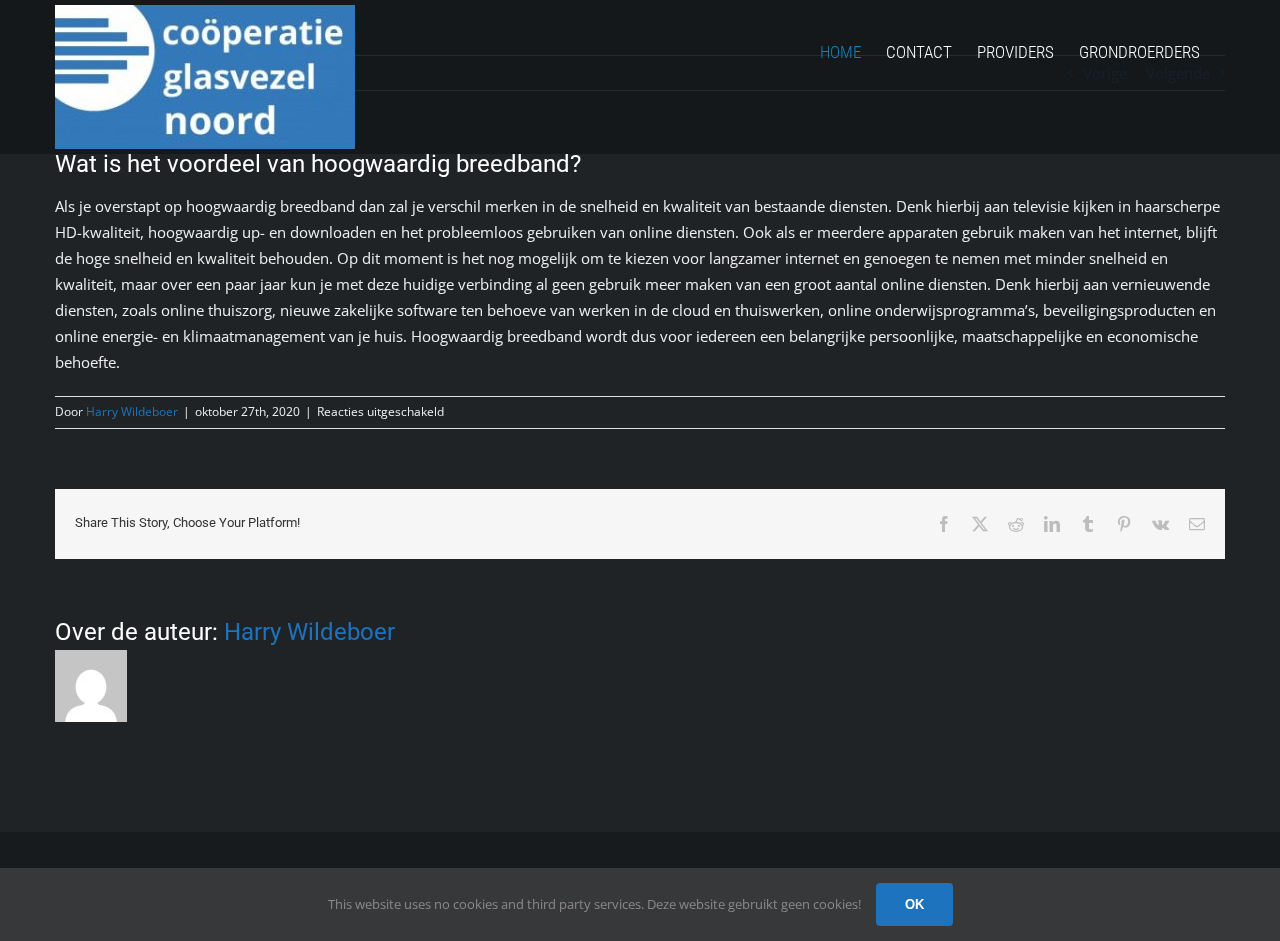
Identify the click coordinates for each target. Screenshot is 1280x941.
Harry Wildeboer (132, 411)
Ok (914, 904)
